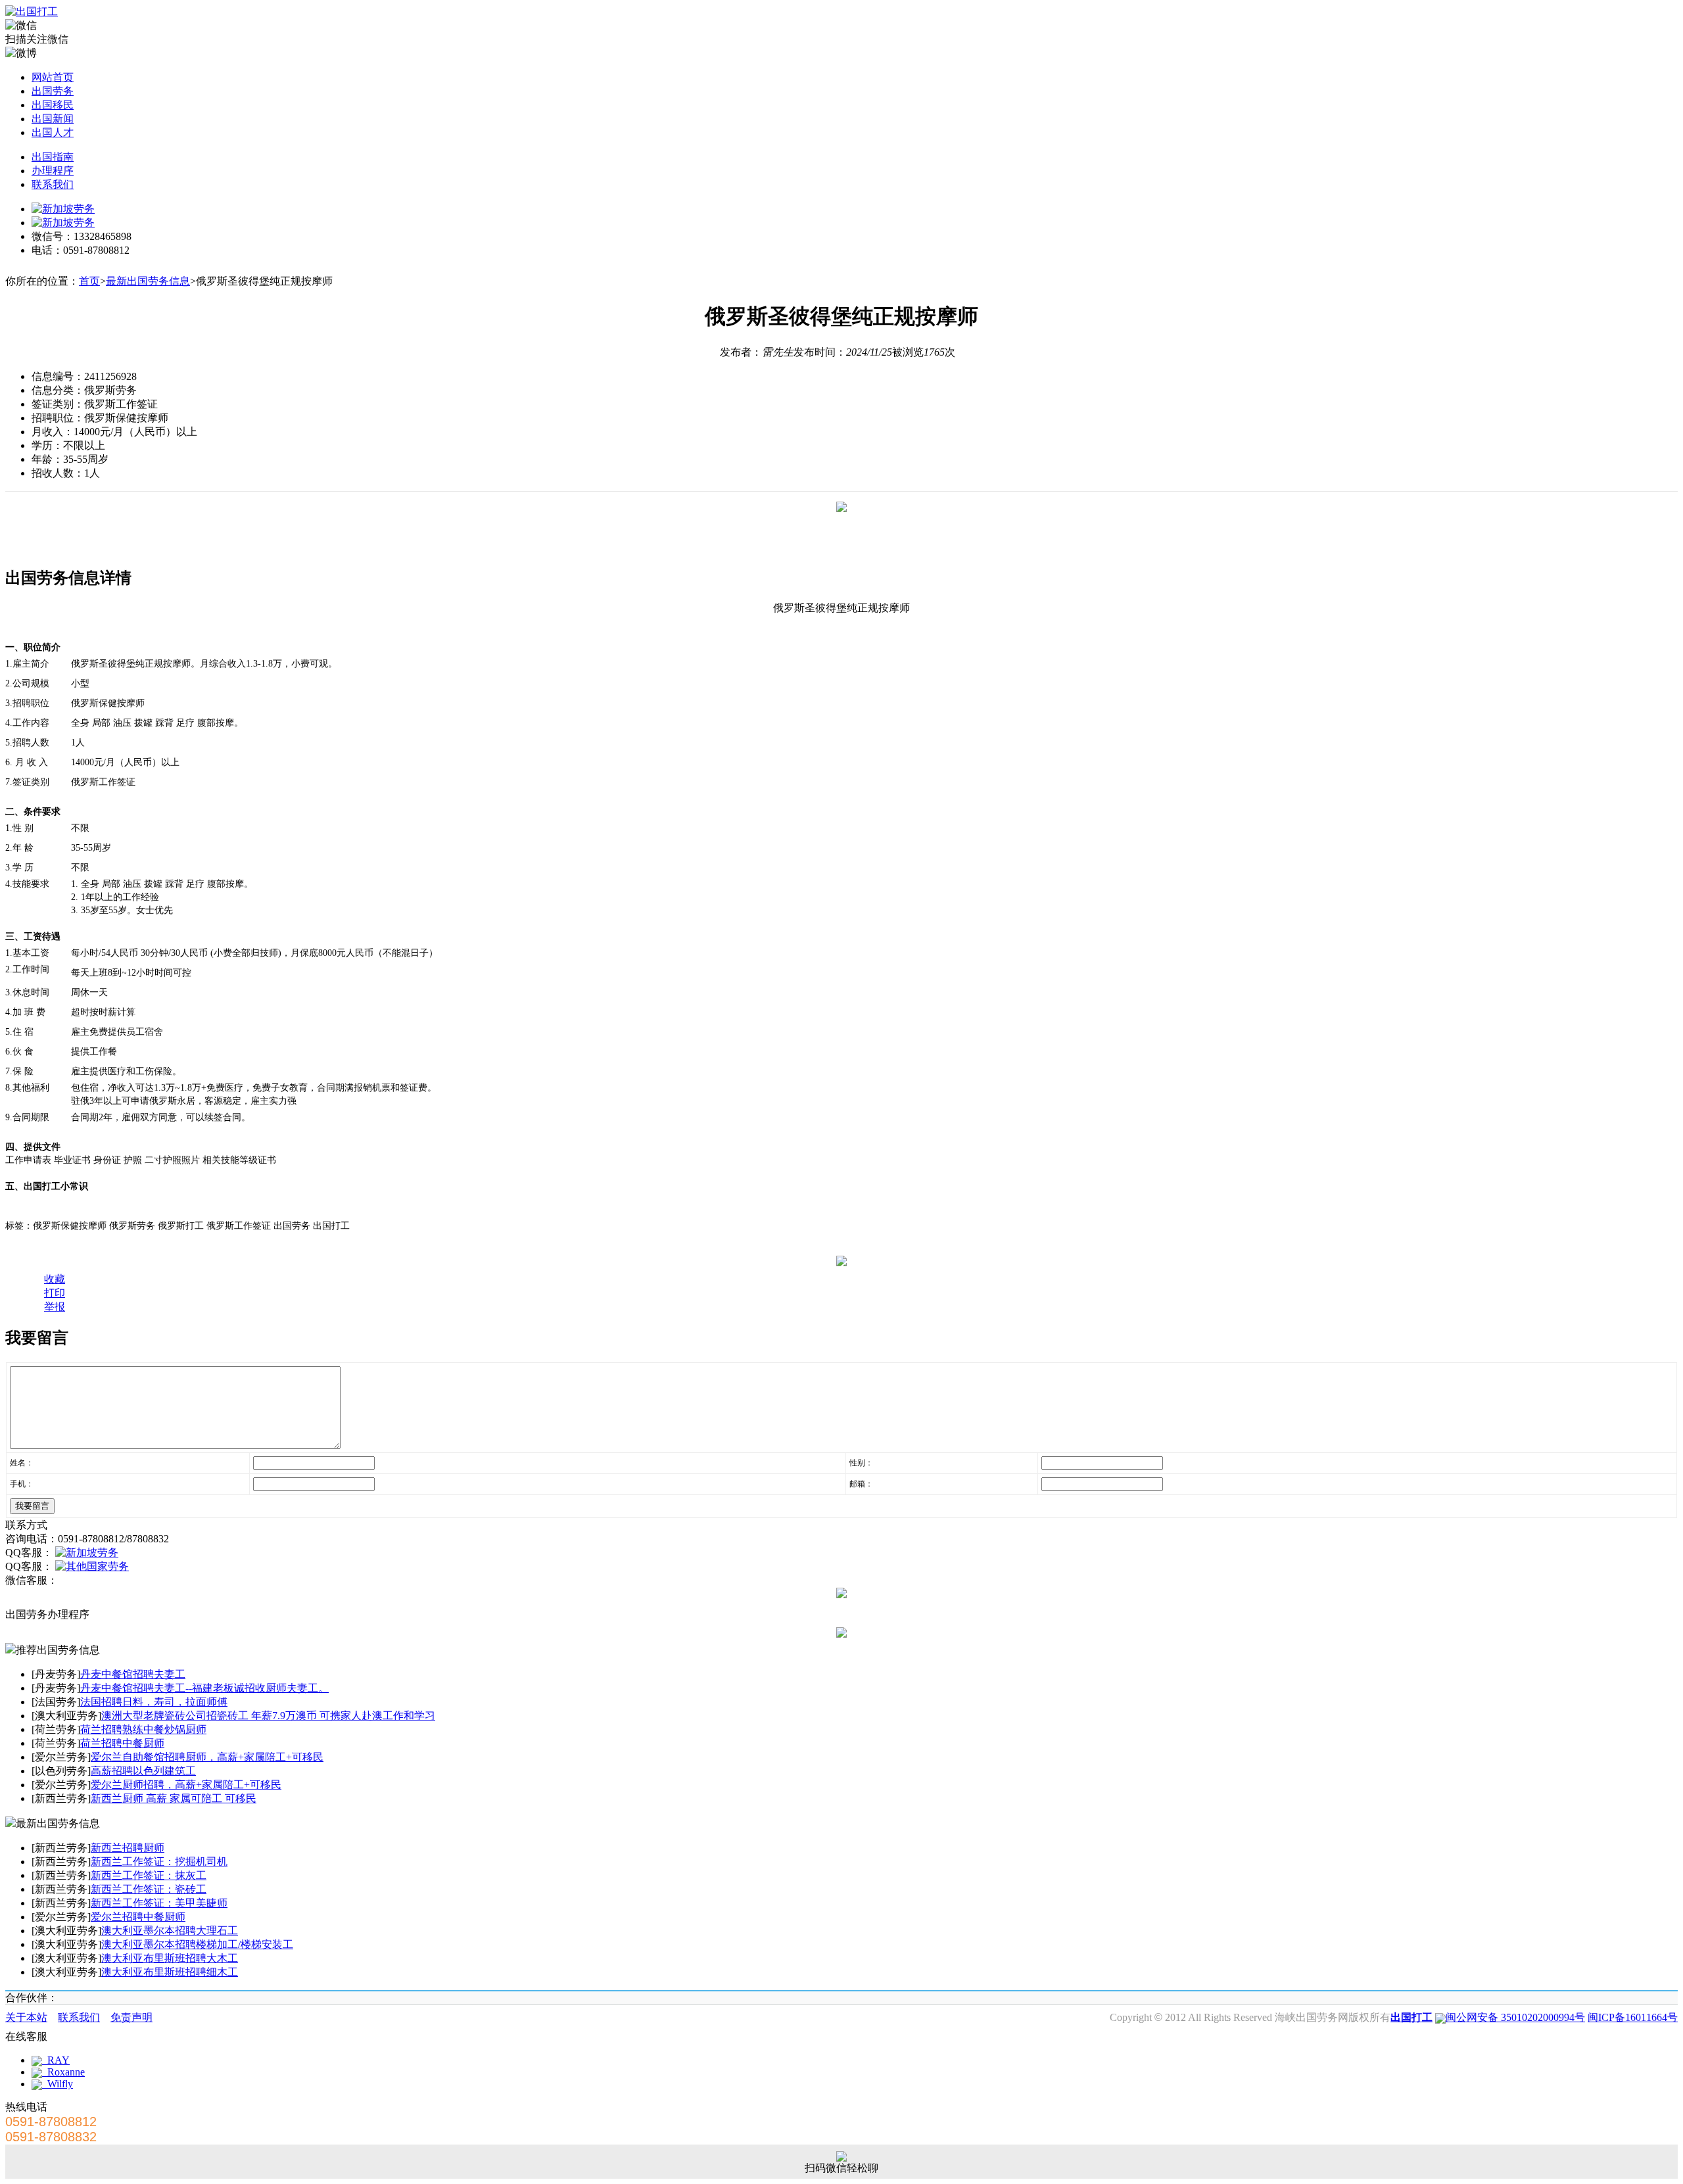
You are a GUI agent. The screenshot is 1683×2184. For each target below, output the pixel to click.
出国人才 (53, 132)
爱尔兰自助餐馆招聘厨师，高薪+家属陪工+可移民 (207, 1757)
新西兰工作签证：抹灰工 (149, 1875)
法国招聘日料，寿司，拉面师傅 (154, 1702)
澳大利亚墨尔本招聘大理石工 (170, 1931)
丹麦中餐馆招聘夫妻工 (133, 1674)
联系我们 (53, 184)
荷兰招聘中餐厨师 (122, 1743)
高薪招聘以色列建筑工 (143, 1771)
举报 (55, 1307)
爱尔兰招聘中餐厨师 (138, 1917)
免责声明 (131, 2017)
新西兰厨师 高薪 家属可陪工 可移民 (174, 1798)
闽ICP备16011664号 (1633, 2017)
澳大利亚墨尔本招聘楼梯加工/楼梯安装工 (197, 1944)
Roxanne (63, 2072)
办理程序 (53, 171)
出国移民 (53, 105)
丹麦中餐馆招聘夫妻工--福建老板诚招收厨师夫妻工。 (204, 1688)
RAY (56, 2060)
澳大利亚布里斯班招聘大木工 (170, 1958)
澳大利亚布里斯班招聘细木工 (170, 1972)
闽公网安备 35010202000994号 (1515, 2017)
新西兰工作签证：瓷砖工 (149, 1889)
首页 (89, 281)
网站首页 (53, 77)
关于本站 (26, 2017)
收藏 (55, 1279)
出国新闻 (53, 119)
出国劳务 (53, 91)
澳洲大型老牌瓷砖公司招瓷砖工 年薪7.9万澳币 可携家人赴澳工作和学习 (268, 1716)
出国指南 (53, 157)
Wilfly (58, 2084)
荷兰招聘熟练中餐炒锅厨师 (143, 1729)
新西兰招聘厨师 (128, 1848)
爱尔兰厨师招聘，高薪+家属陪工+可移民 (186, 1785)
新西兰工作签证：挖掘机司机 (159, 1862)
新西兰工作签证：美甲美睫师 (159, 1903)
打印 (55, 1293)
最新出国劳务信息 (148, 281)
